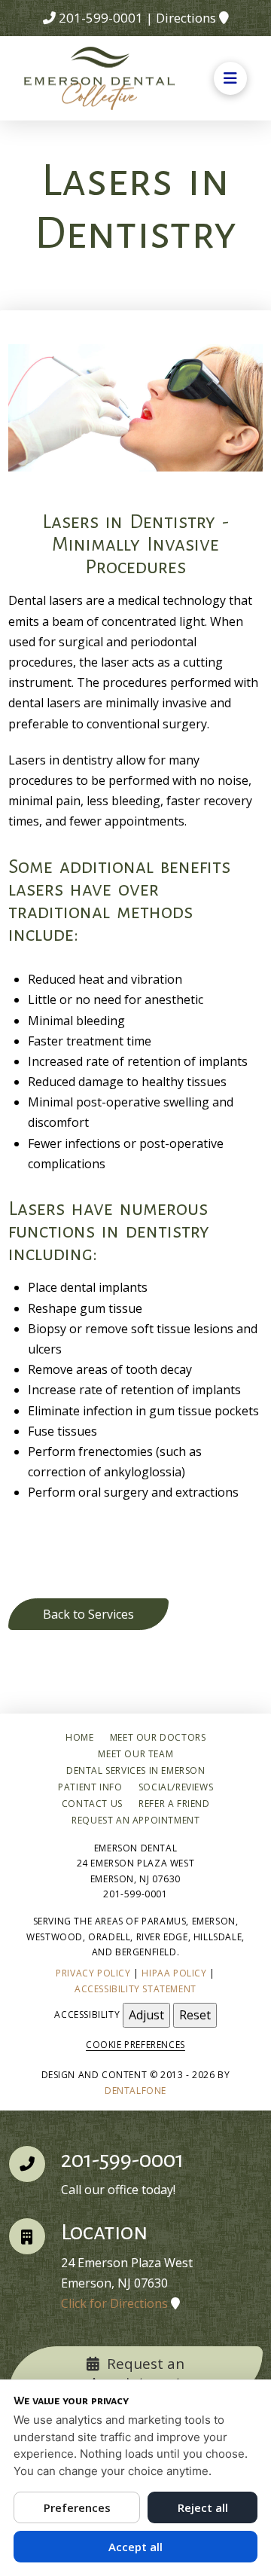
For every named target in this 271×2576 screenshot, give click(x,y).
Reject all (203, 2507)
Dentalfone (135, 2091)
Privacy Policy (93, 1973)
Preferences (77, 2507)
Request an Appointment (137, 2373)
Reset (195, 2015)
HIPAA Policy (174, 1973)
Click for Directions (114, 2303)
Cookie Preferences (135, 2045)
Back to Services (88, 1614)
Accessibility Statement (135, 1989)
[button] (230, 78)
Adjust (146, 2015)
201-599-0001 (101, 18)
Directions (186, 18)
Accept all (135, 2547)
